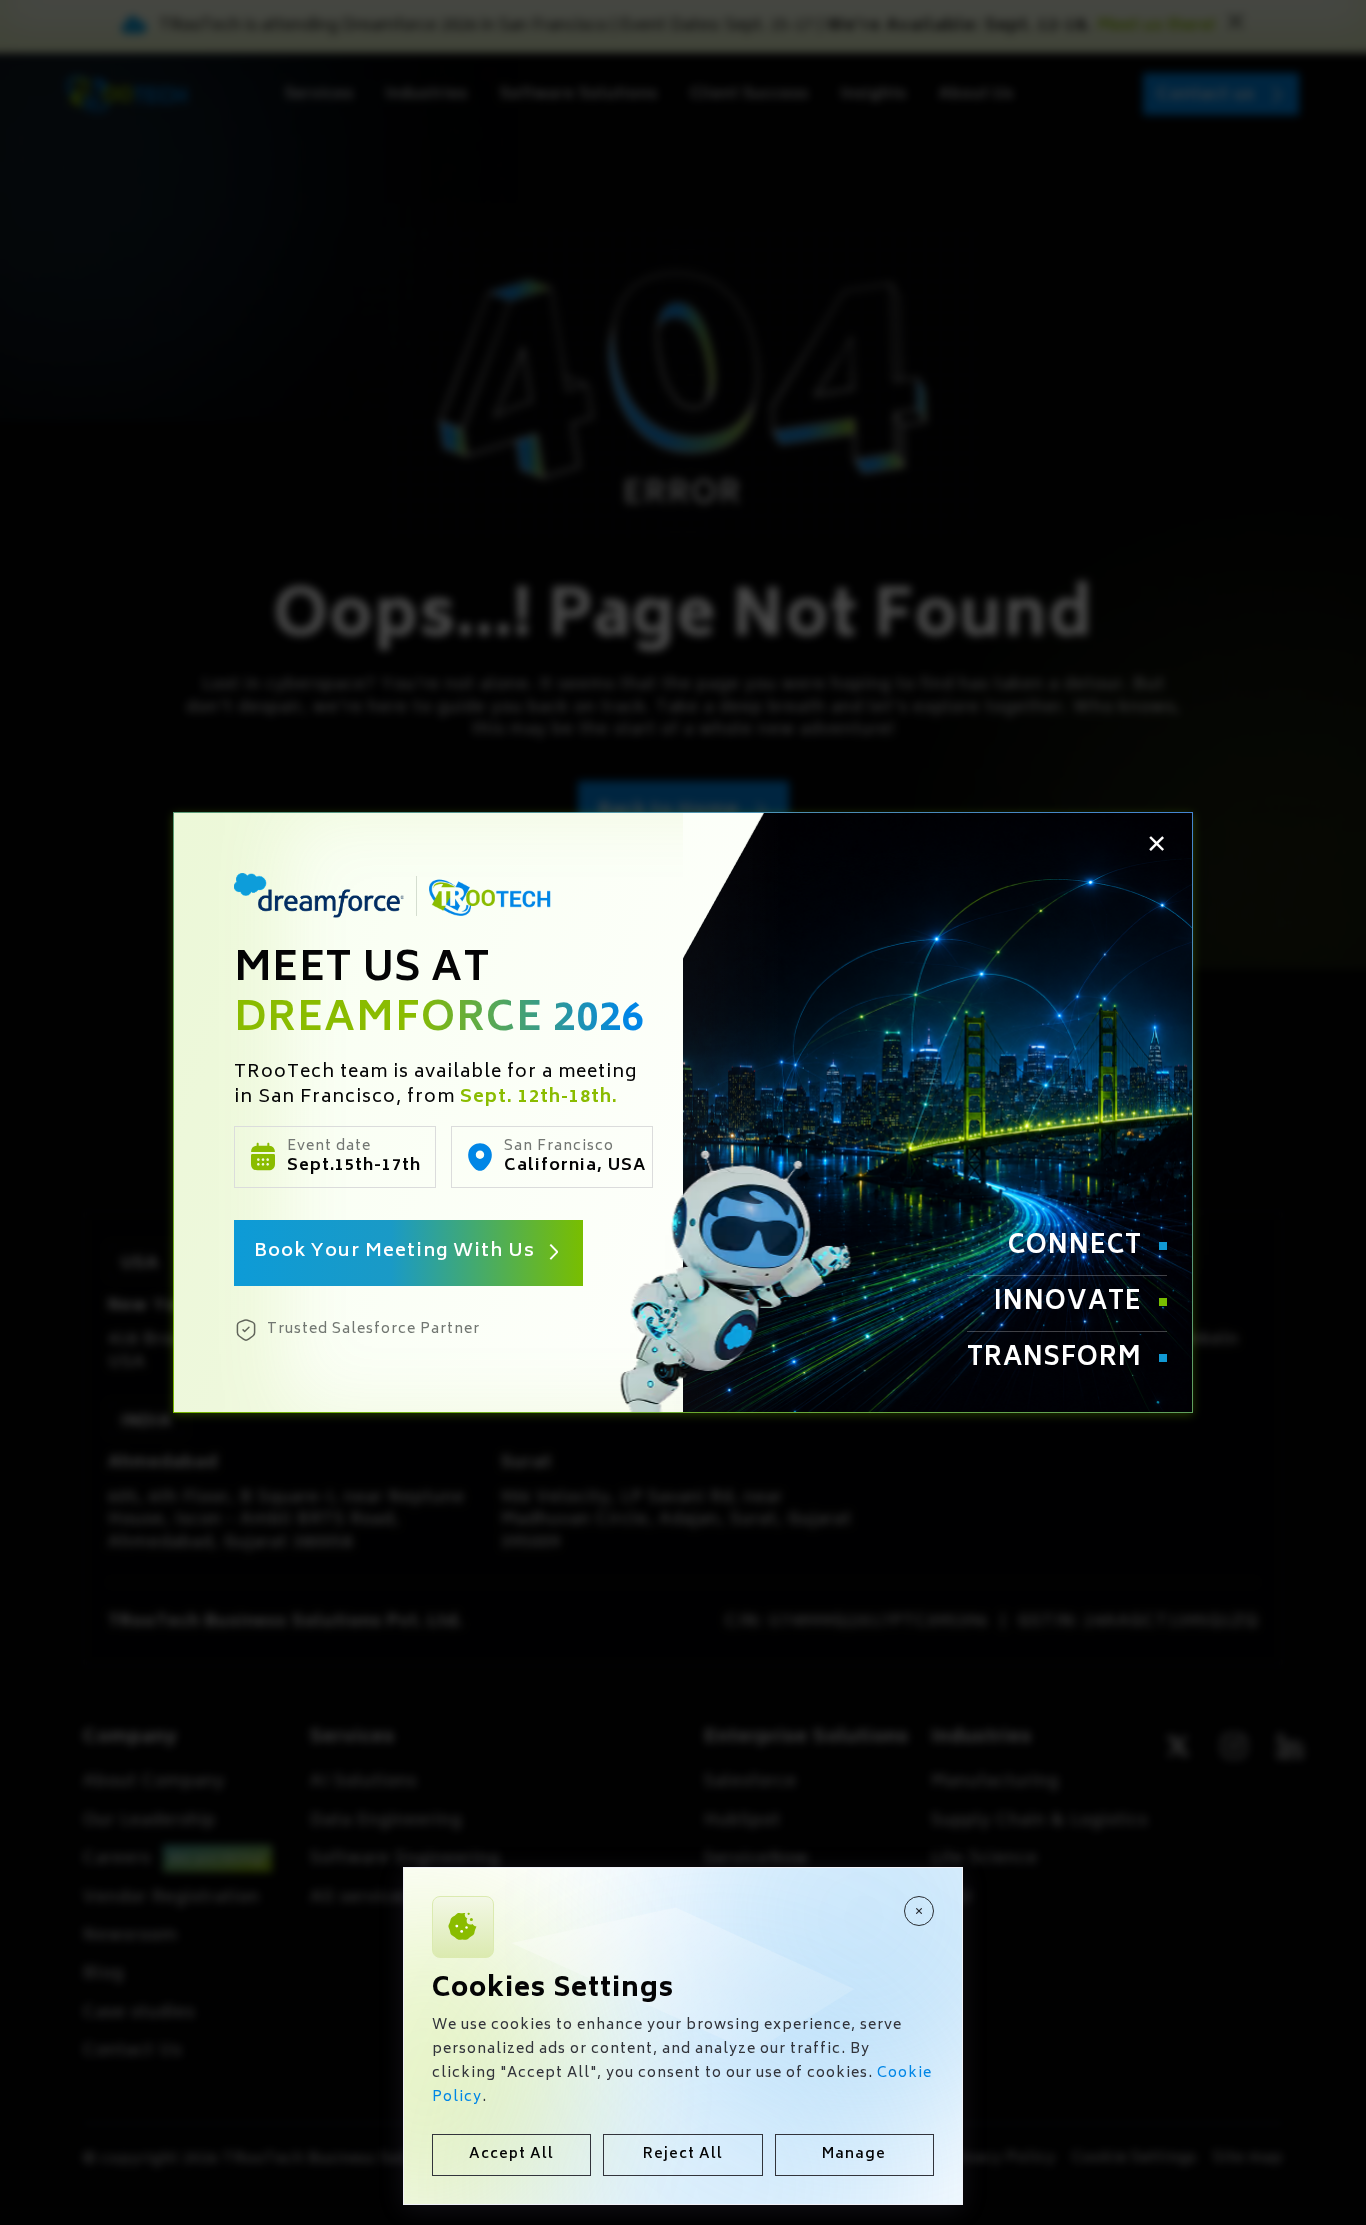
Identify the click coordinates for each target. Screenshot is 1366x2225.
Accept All (511, 2154)
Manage (854, 2154)
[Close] (919, 1911)
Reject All (683, 2154)
